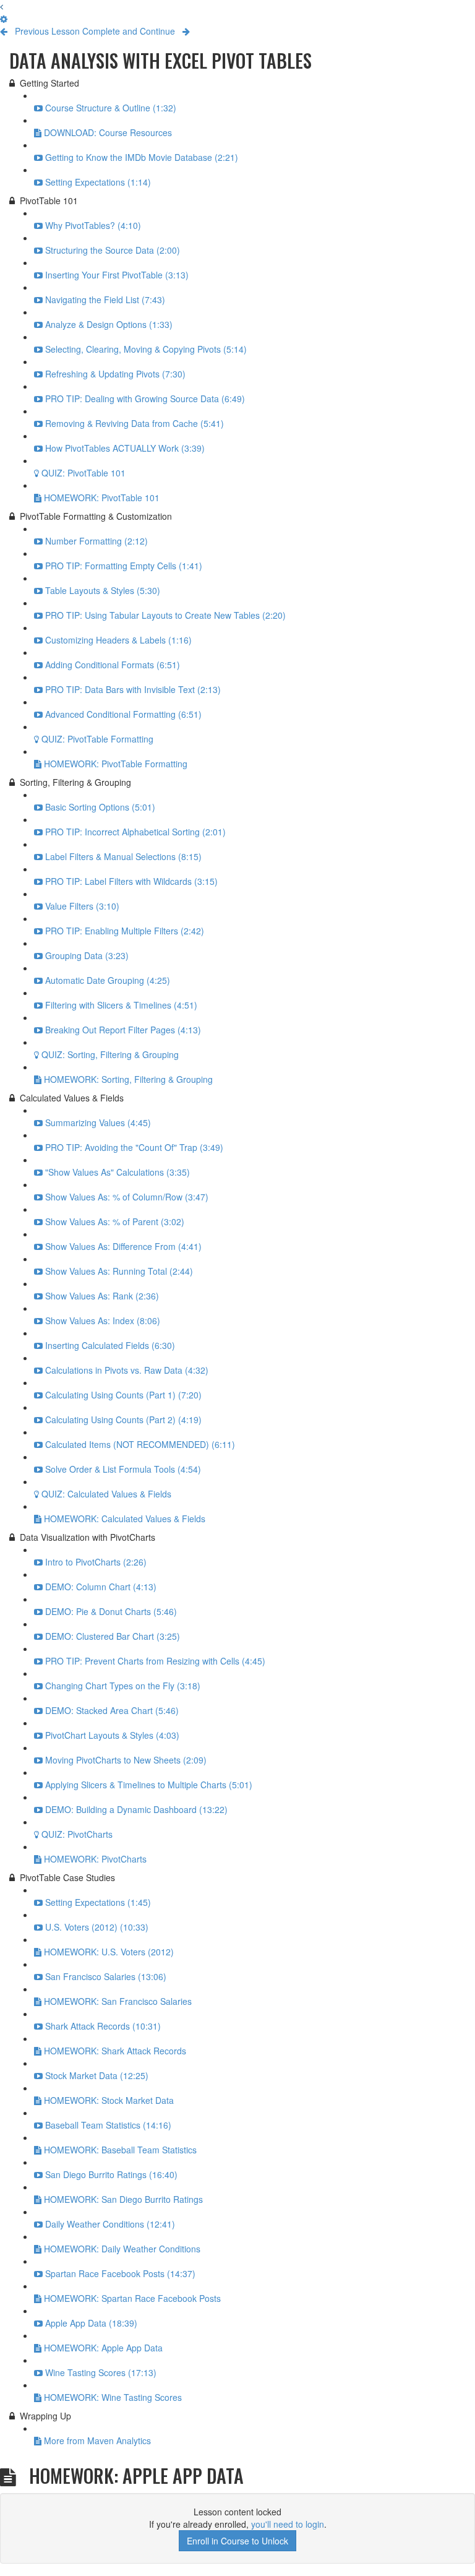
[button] (2, 6)
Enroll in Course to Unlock (237, 2541)
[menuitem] (4, 19)
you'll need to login (288, 2524)
